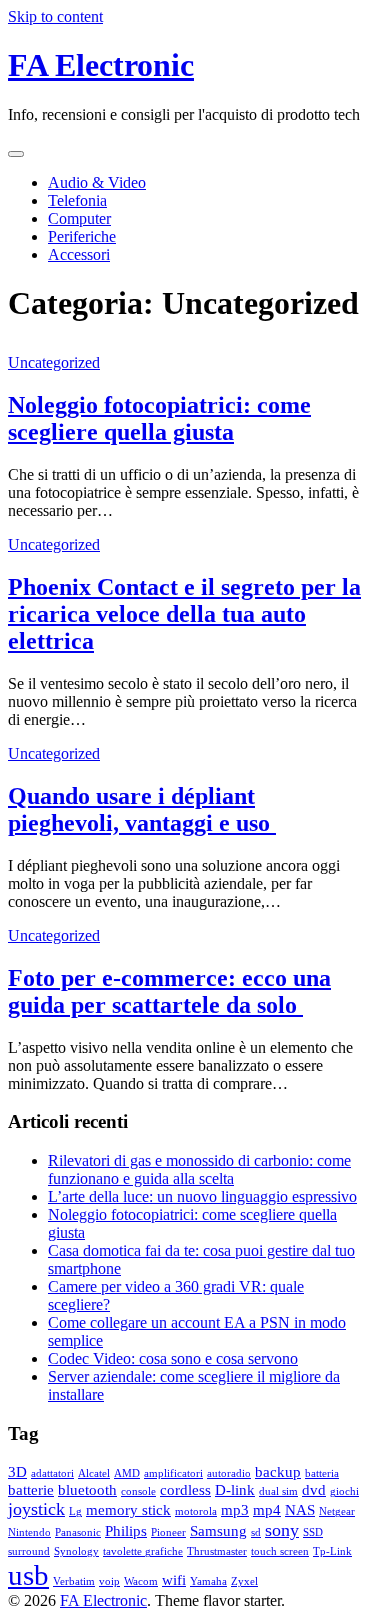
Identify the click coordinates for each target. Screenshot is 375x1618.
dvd (314, 1489)
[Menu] (16, 154)
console (138, 1491)
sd (256, 1532)
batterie (31, 1489)
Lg (75, 1511)
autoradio (229, 1473)
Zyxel (244, 1581)
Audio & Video (97, 182)
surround (29, 1551)
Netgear (337, 1511)
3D (17, 1471)
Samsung (218, 1530)
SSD (313, 1532)
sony (282, 1530)
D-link (235, 1489)
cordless (185, 1489)
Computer (79, 218)
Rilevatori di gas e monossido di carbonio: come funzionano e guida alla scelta (199, 1169)
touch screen (280, 1551)
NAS (300, 1509)
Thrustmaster (217, 1551)
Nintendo (29, 1532)
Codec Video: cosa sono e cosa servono (173, 1358)
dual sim (278, 1491)
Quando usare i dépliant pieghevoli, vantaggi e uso (142, 809)
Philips (126, 1530)
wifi (174, 1579)
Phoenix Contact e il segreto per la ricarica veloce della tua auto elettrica (184, 614)
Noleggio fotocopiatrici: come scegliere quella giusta (159, 418)
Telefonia (77, 200)
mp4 (267, 1509)
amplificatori (173, 1473)
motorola (196, 1511)
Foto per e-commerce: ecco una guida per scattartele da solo (169, 991)
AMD (127, 1473)
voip (109, 1581)
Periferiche (82, 236)
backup (278, 1471)
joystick (36, 1509)
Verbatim (74, 1581)
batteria (322, 1473)
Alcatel (94, 1473)
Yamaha (208, 1581)
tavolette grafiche (143, 1551)
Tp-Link (332, 1551)
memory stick (128, 1509)
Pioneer (168, 1532)
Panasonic (78, 1532)
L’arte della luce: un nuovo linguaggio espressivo (202, 1196)
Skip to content (55, 16)
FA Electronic (101, 65)
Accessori (79, 254)
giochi (344, 1491)
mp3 (235, 1509)
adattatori (52, 1473)
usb (28, 1575)
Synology (76, 1551)
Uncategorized (54, 362)
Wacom (141, 1581)
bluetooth (87, 1489)
